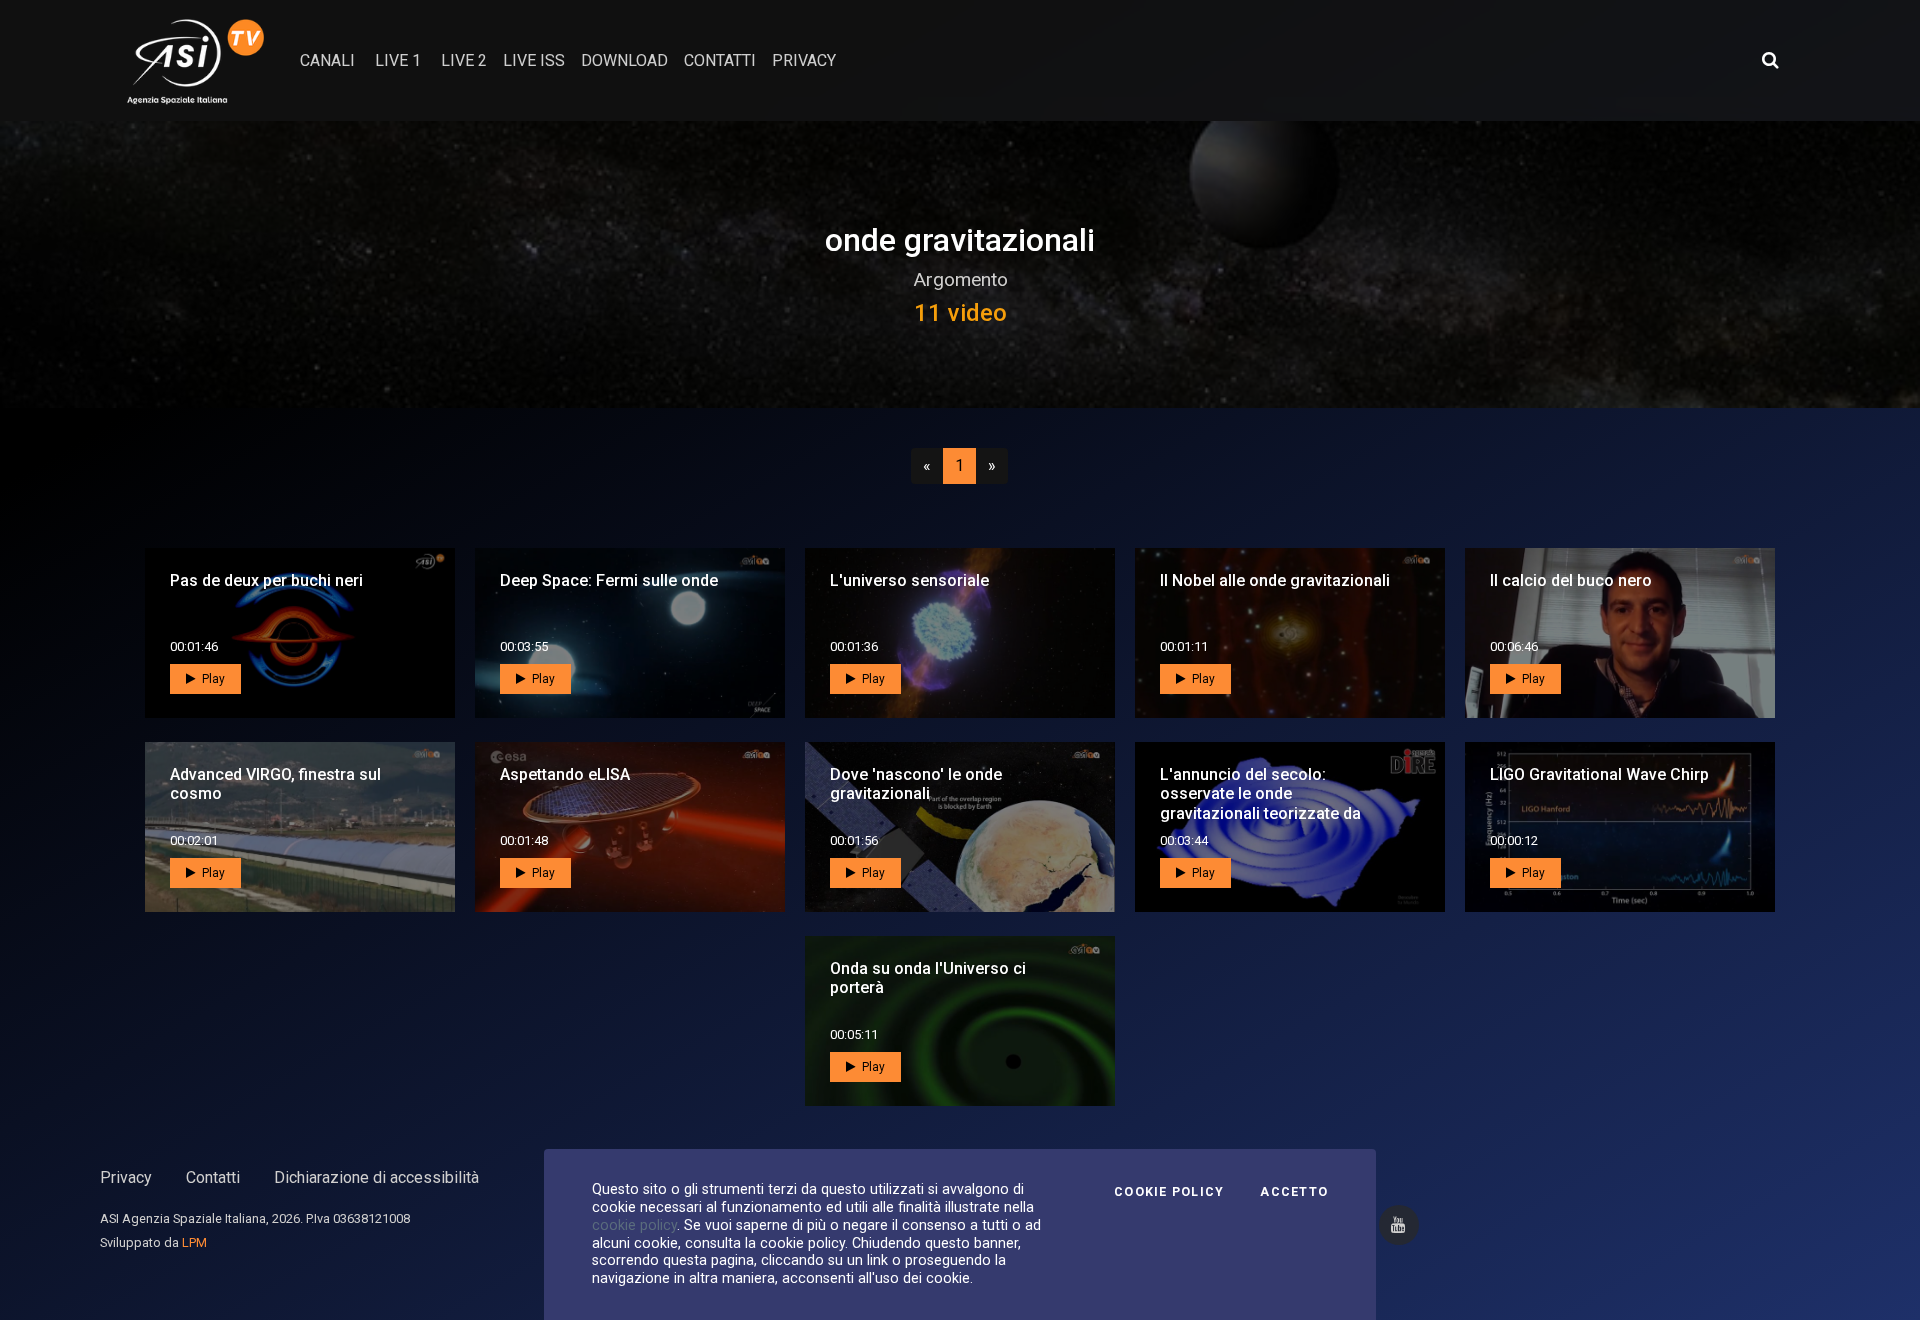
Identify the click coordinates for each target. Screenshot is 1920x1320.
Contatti (213, 1177)
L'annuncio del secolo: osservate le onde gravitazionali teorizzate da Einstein (1260, 803)
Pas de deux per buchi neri (266, 580)
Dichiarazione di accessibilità (376, 1177)
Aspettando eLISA (565, 774)
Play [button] (212, 679)
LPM (194, 1242)
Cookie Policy (1169, 1192)
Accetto (1294, 1192)
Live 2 (464, 60)
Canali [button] (327, 60)
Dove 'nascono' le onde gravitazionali (916, 784)
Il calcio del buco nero (1571, 580)
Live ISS (534, 60)
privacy (804, 60)
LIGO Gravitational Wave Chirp (1599, 774)
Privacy (126, 1177)
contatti (720, 60)
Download (624, 60)
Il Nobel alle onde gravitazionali (1275, 580)
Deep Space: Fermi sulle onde (609, 580)
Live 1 (398, 60)
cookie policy (634, 1225)
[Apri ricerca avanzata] (1770, 60)
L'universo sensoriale (909, 580)
